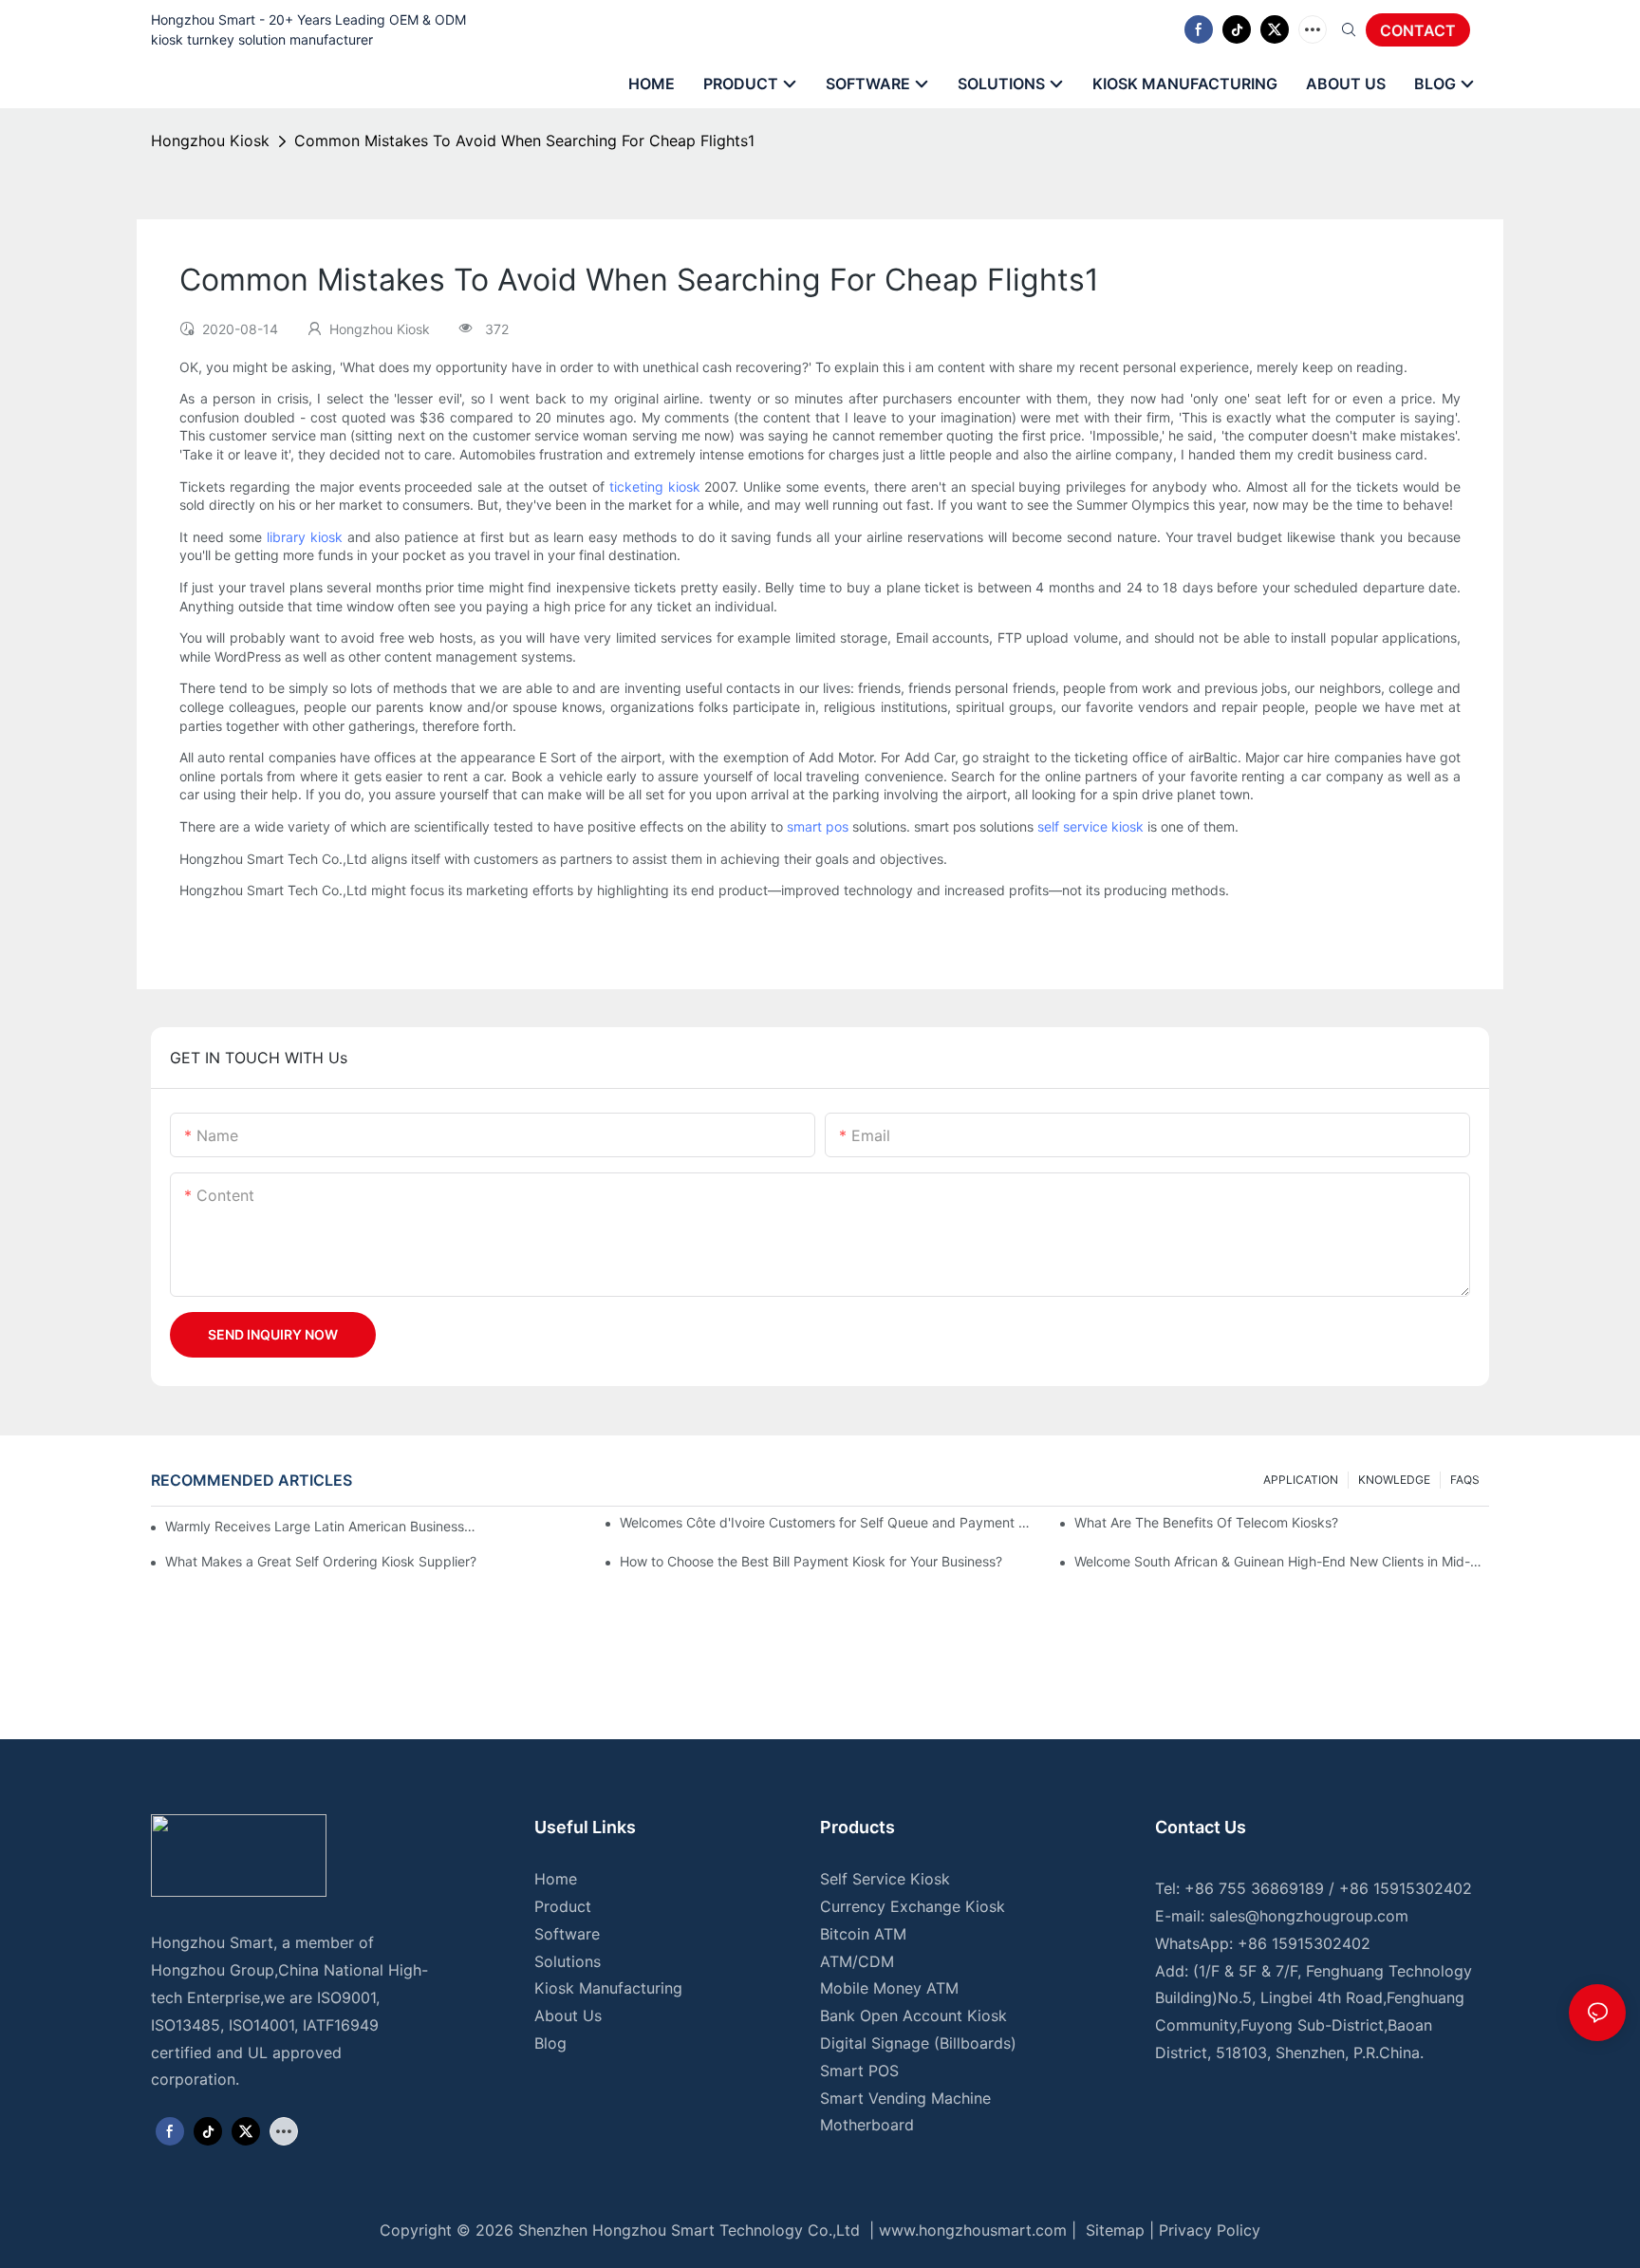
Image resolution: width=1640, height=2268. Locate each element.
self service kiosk (1090, 826)
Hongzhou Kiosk (210, 141)
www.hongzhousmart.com (973, 2230)
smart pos (818, 826)
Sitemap (1113, 2230)
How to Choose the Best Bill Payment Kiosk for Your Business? (811, 1561)
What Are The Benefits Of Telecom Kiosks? (1206, 1522)
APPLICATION (1301, 1480)
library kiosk (305, 537)
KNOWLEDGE (1394, 1480)
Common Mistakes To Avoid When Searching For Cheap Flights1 (524, 141)
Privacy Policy (1210, 2230)
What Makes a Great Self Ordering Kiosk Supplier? (321, 1561)
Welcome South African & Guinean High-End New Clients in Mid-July (1282, 1561)
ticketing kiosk (655, 487)
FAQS (1465, 1480)
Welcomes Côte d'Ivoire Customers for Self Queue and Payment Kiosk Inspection (827, 1522)
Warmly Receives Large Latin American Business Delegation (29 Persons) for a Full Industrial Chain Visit (321, 1526)
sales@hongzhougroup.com (1309, 1916)
